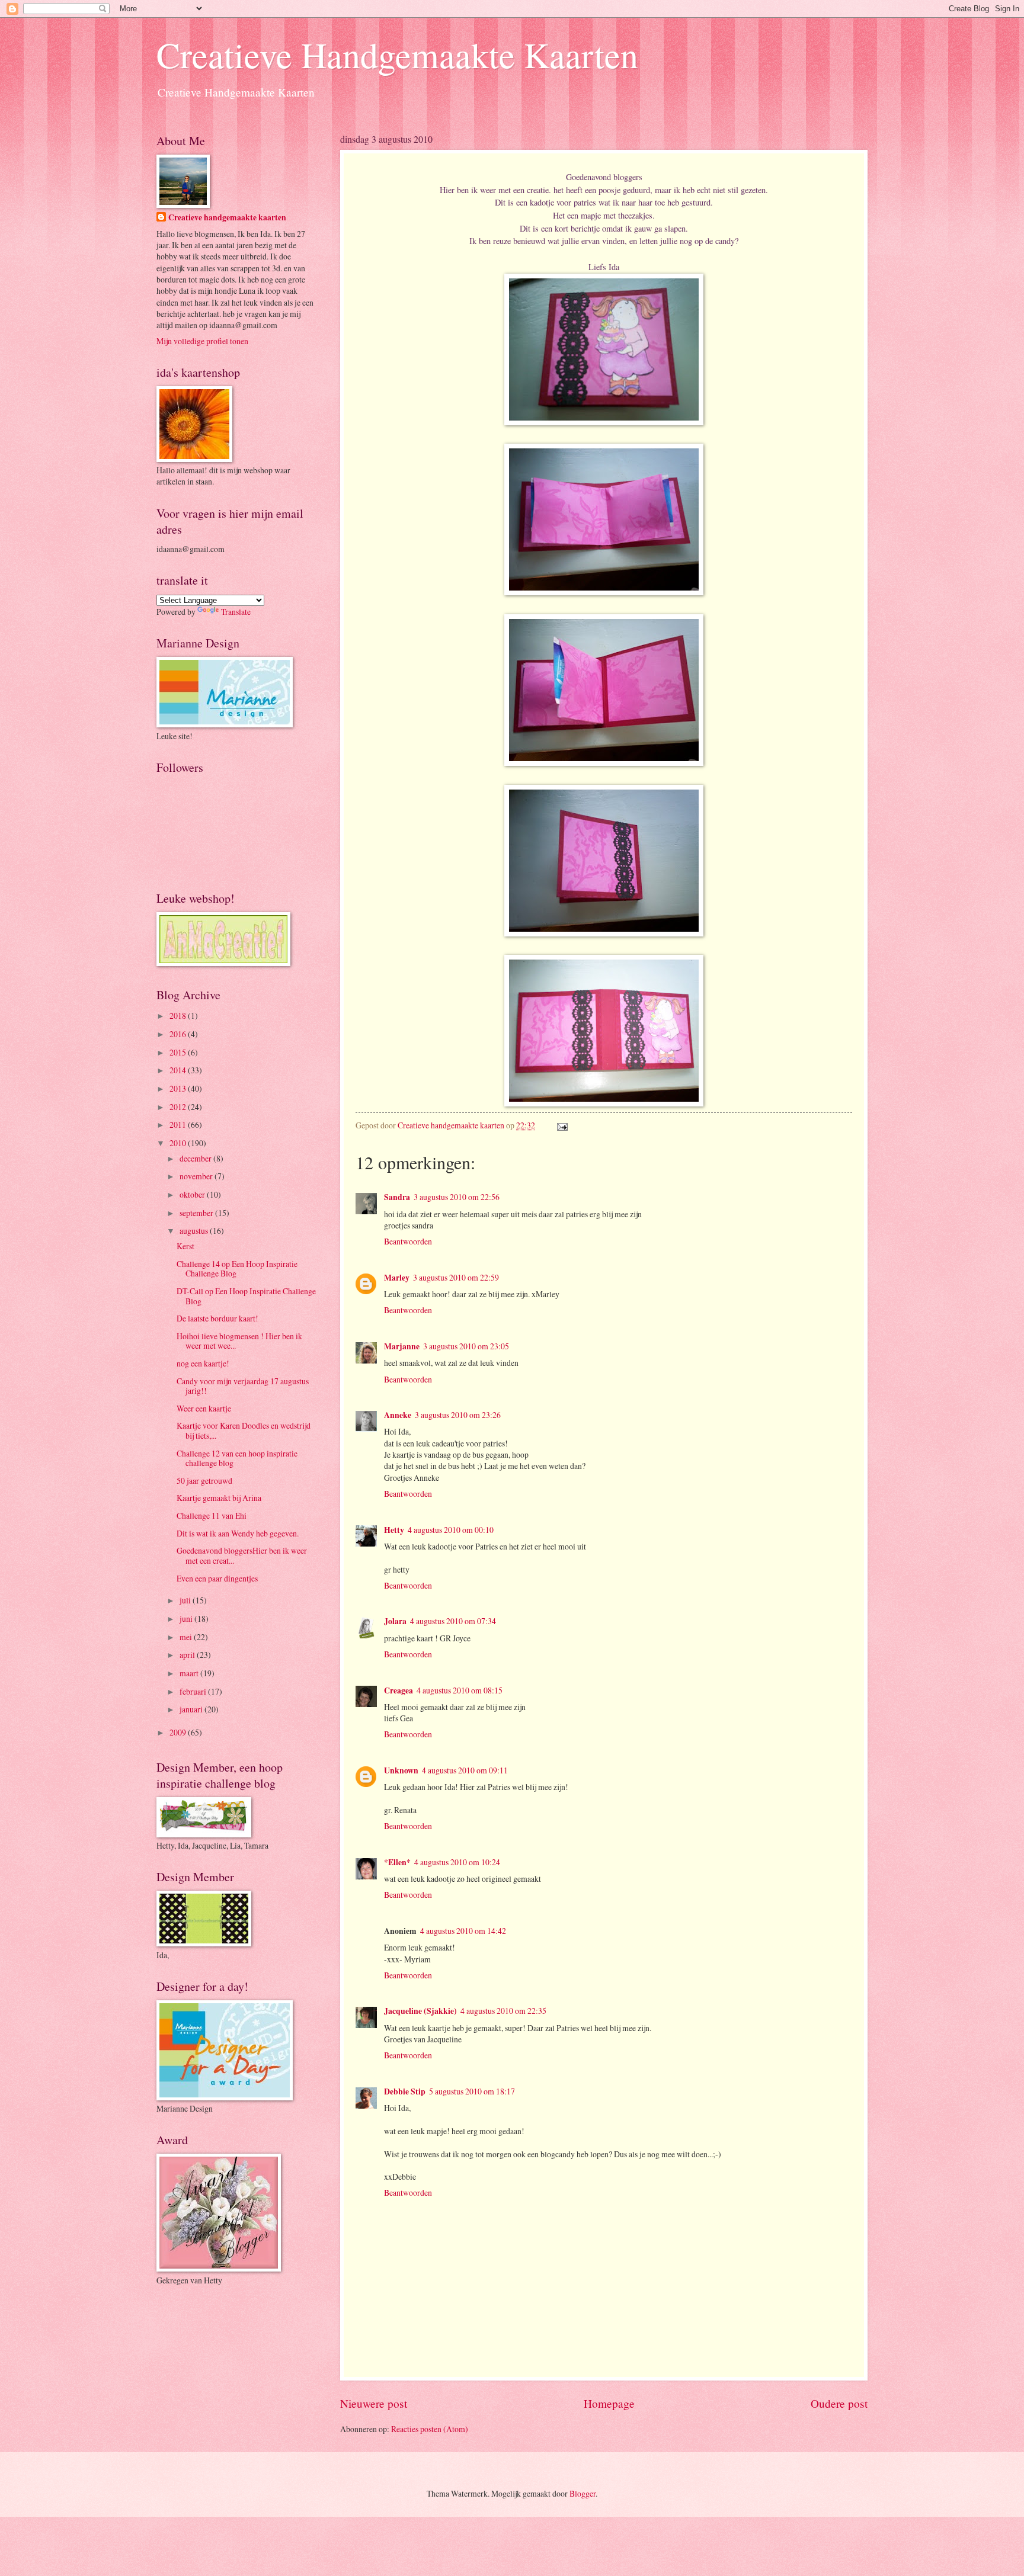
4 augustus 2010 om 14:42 (463, 1931)
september (197, 1213)
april (188, 1655)
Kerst (185, 1246)
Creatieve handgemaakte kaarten (227, 218)
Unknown (401, 1770)
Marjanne (402, 1346)
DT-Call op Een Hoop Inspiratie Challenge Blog (246, 1296)
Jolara (395, 1621)
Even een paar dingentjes (217, 1578)
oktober (193, 1194)
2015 (179, 1052)
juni (187, 1619)
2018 (179, 1016)
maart (190, 1673)
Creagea (399, 1690)
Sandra (397, 1197)
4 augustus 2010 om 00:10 (451, 1530)
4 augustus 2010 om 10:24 (457, 1862)
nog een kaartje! (203, 1363)
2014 (179, 1070)
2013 (179, 1088)
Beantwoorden (408, 1241)
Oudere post (839, 2403)
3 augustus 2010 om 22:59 (456, 1277)
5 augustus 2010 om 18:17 (472, 2091)
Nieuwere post (374, 2403)
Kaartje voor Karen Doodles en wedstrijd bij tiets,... (244, 1430)
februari (194, 1691)
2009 (179, 1732)
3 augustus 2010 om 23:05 (466, 1346)
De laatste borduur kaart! (217, 1318)
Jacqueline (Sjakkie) (420, 2011)
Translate (236, 612)
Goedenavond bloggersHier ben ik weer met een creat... (242, 1555)
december (196, 1158)
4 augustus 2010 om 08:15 (460, 1690)
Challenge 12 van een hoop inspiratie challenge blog (237, 1458)
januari (192, 1709)
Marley (397, 1278)
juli (186, 1600)
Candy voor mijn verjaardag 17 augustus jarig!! (243, 1386)
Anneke (398, 1415)
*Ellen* (397, 1862)
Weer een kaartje (204, 1408)
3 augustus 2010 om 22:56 (457, 1197)
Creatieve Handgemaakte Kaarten (397, 54)
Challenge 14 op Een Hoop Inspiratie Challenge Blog (237, 1269)
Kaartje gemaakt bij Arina (219, 1498)
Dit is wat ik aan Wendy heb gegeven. (238, 1533)
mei (187, 1637)
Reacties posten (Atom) (430, 2429)
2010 (179, 1143)
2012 (179, 1107)
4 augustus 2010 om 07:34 (453, 1621)
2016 (179, 1034)
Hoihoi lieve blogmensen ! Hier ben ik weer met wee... (239, 1341)
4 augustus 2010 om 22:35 (503, 2011)
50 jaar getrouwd (204, 1481)
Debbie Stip (405, 2091)
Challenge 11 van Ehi (212, 1515)
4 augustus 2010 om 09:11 (465, 1770)
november (197, 1176)
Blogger (583, 2493)
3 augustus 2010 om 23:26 (458, 1415)
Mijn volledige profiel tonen (202, 341)
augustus (195, 1231)
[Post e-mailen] (561, 1125)
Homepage (609, 2403)
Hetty (394, 1530)
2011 (179, 1125)
